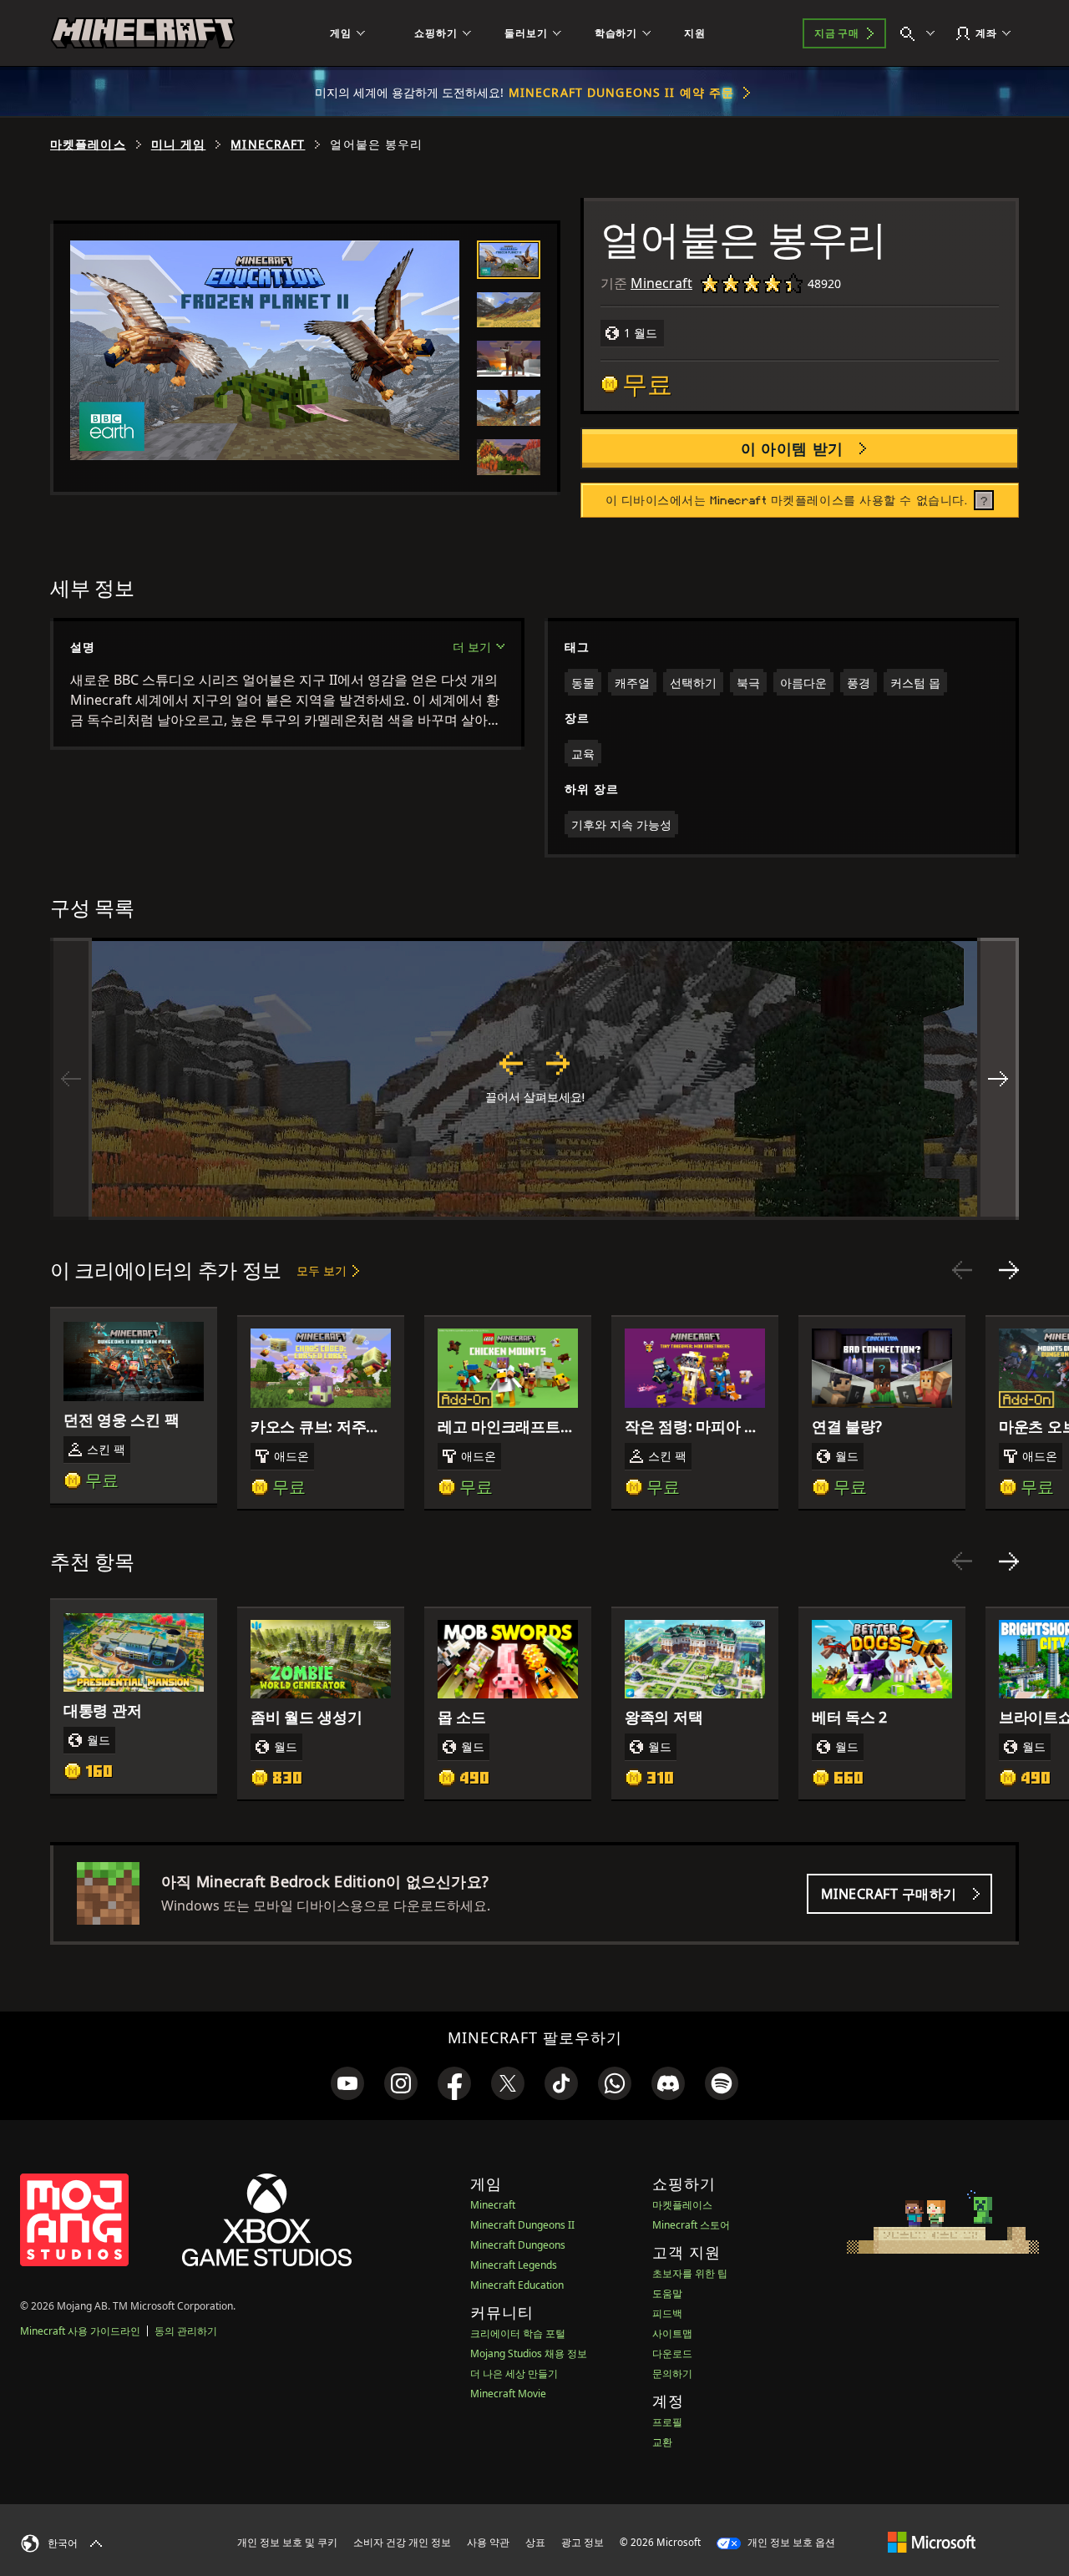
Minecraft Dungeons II (522, 2225)
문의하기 (672, 2374)
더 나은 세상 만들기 (514, 2374)
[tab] (509, 259)
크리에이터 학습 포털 (518, 2333)
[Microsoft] (932, 2542)
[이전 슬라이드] (962, 1270)
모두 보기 (322, 1270)
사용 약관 (488, 2542)
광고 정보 (583, 2542)
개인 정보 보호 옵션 (790, 2542)
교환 (662, 2442)
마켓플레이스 (88, 144)
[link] (347, 2083)
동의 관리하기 (186, 2331)
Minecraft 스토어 (691, 2225)
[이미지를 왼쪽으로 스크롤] (71, 1079)
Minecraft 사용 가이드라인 (80, 2331)
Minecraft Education (517, 2285)
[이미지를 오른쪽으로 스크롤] (998, 1079)
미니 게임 (179, 144)
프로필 (667, 2422)
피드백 (667, 2313)
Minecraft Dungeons (518, 2245)
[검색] (921, 33)
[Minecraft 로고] (143, 33)
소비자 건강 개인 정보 (402, 2542)
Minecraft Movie (508, 2394)
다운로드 (672, 2353)
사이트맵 (672, 2333)
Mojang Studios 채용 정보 (529, 2353)
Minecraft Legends (514, 2265)
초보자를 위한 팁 (690, 2273)
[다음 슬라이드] (1009, 1270)
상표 (535, 2542)
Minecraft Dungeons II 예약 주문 (621, 92)
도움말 (667, 2293)
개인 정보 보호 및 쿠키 (287, 2542)
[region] (534, 1079)
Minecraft (268, 144)
